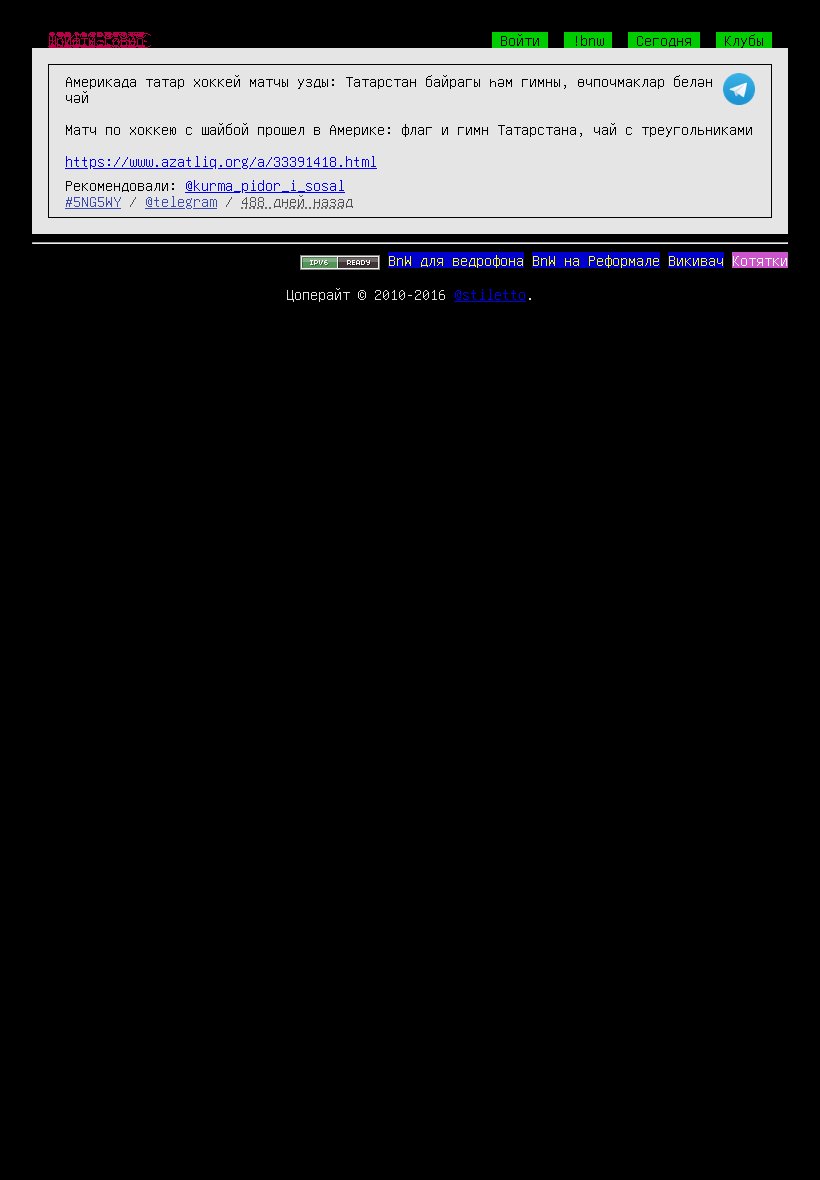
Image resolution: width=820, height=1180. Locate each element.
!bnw (588, 40)
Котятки (760, 260)
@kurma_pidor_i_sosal (265, 185)
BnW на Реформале (596, 260)
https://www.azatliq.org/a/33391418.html (221, 161)
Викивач (696, 260)
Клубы (744, 40)
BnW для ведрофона (456, 260)
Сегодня (664, 40)
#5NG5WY (93, 201)
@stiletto (490, 294)
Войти (520, 40)
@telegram (181, 201)
